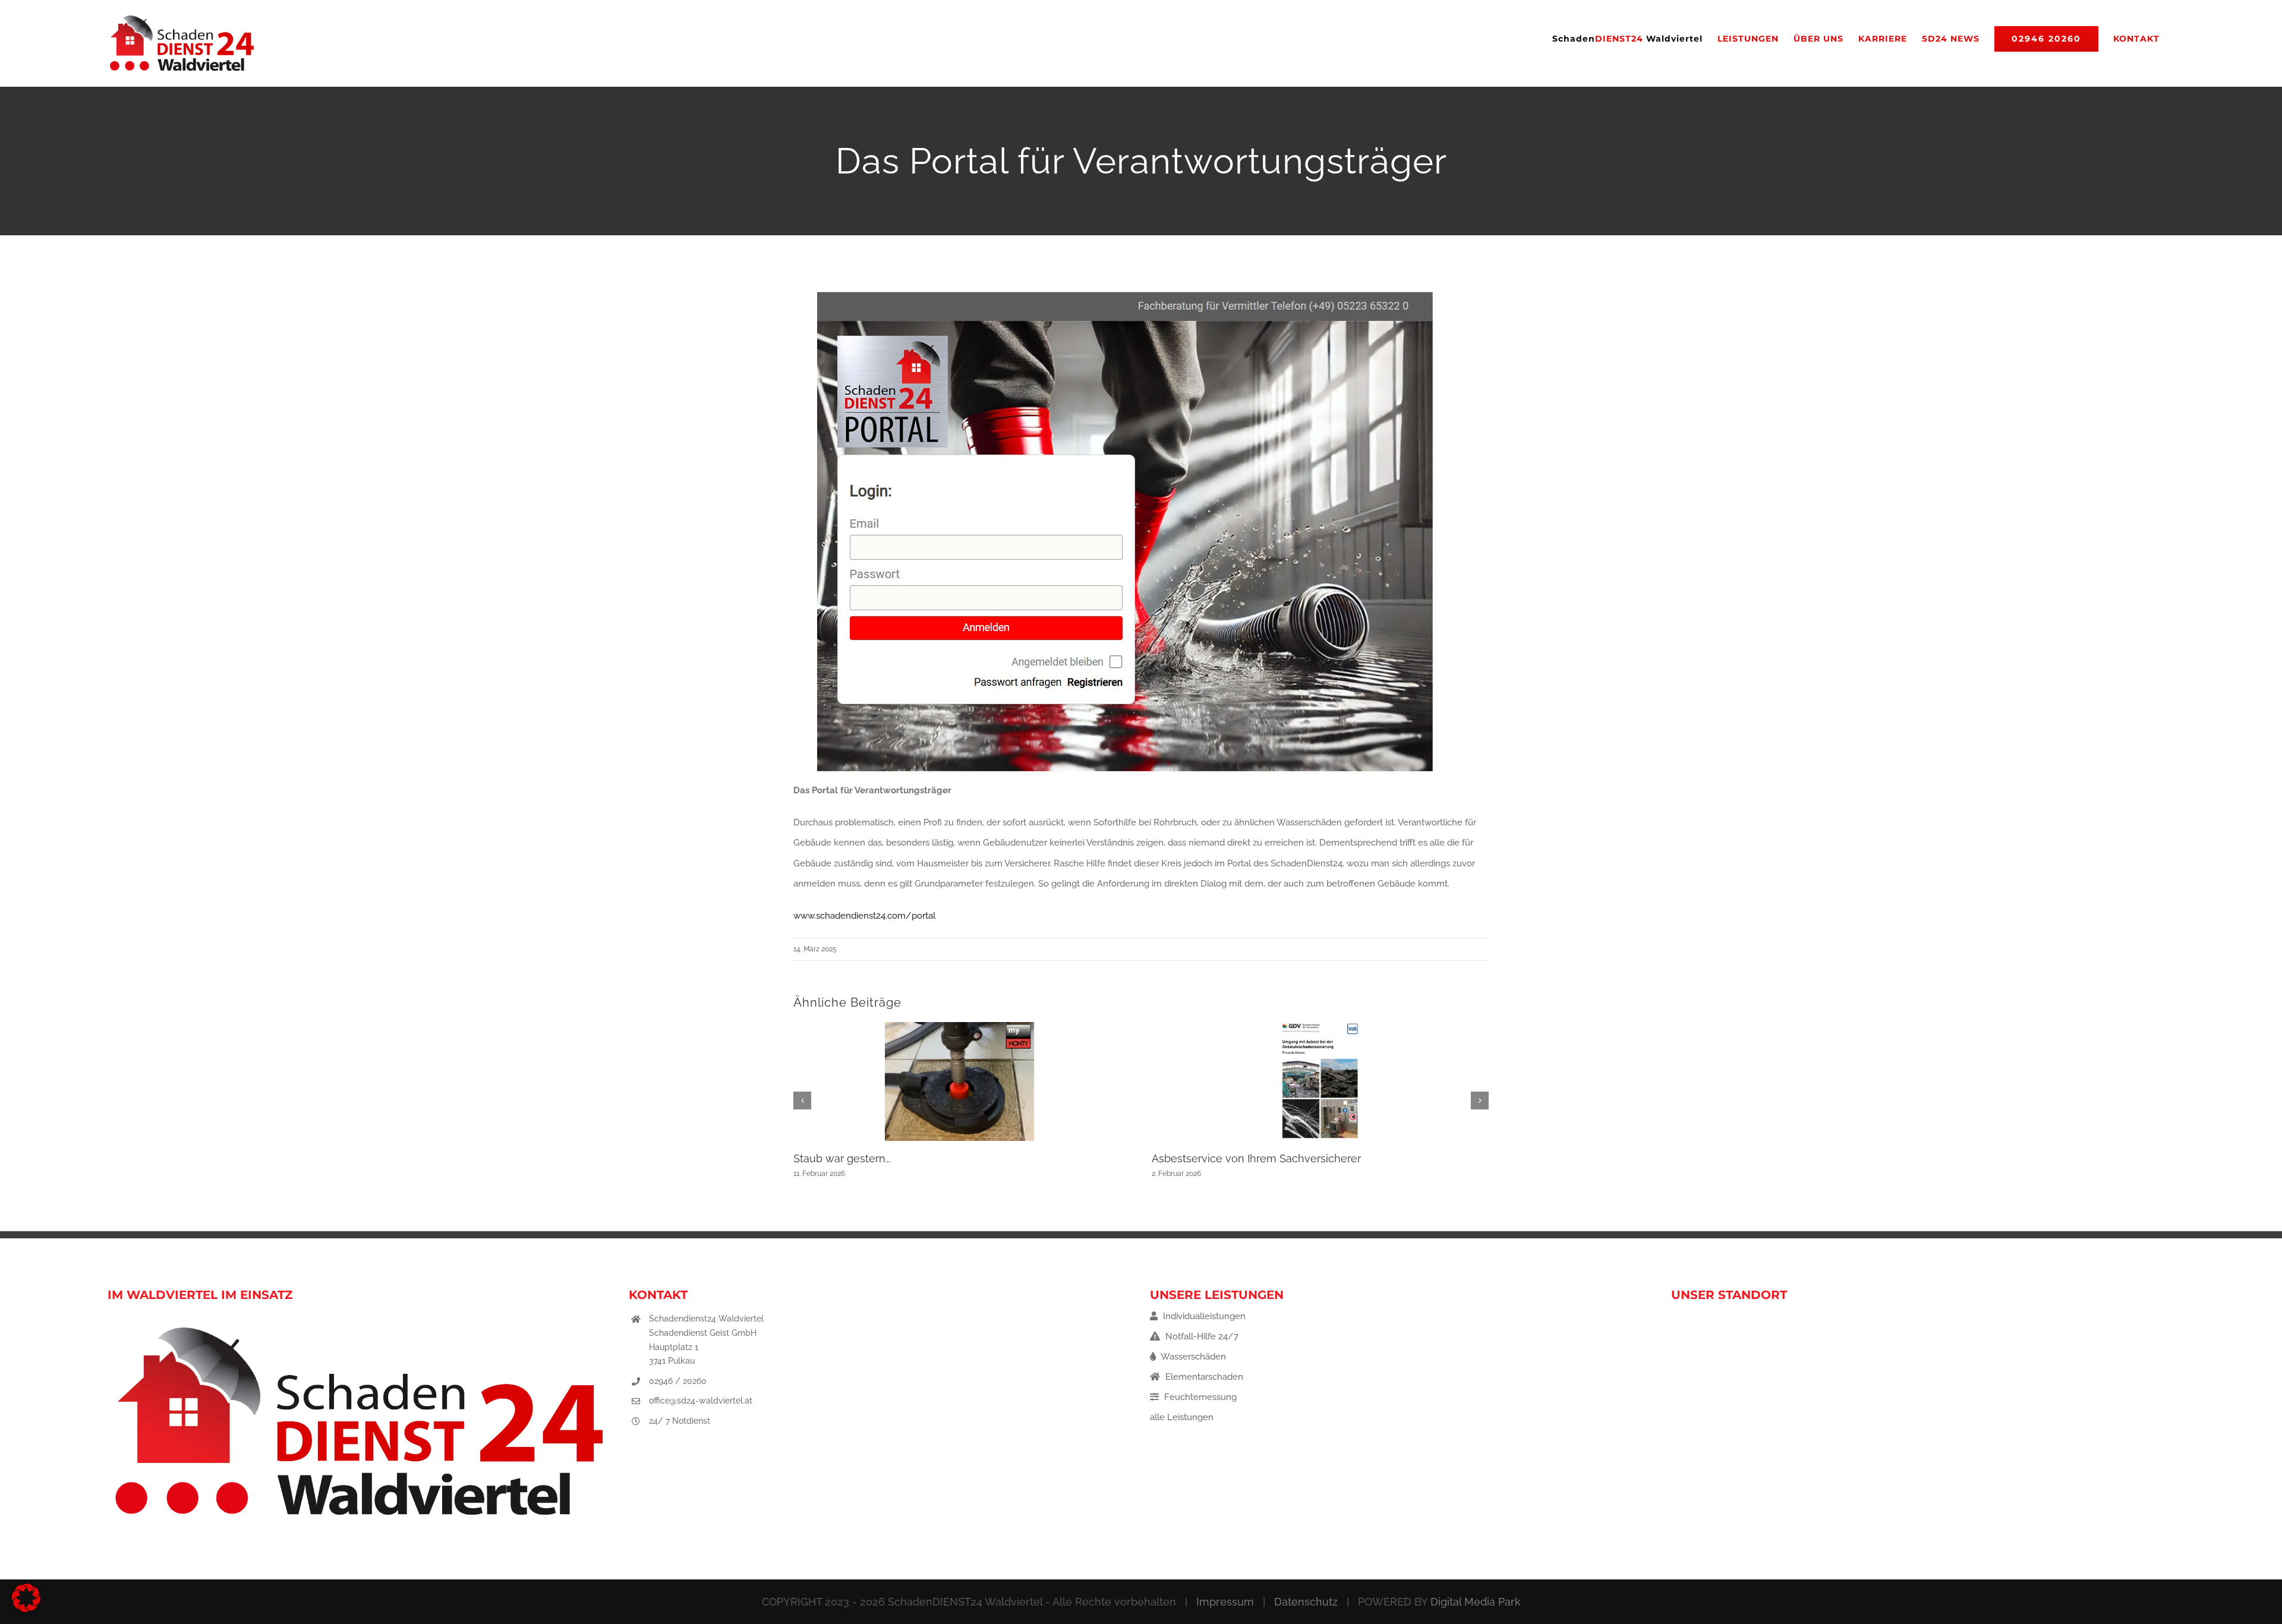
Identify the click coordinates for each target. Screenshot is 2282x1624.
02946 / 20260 (678, 1381)
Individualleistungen (1203, 1316)
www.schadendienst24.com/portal (864, 916)
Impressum (1225, 1602)
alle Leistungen (1182, 1417)
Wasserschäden (1192, 1357)
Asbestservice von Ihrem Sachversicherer (1256, 1158)
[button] (802, 1100)
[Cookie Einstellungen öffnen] (26, 1609)
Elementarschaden (1203, 1377)
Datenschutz (1306, 1602)
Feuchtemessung (1199, 1397)
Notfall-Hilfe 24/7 (1201, 1336)
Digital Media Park (1476, 1602)
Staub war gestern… (842, 1158)
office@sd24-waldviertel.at (701, 1401)
